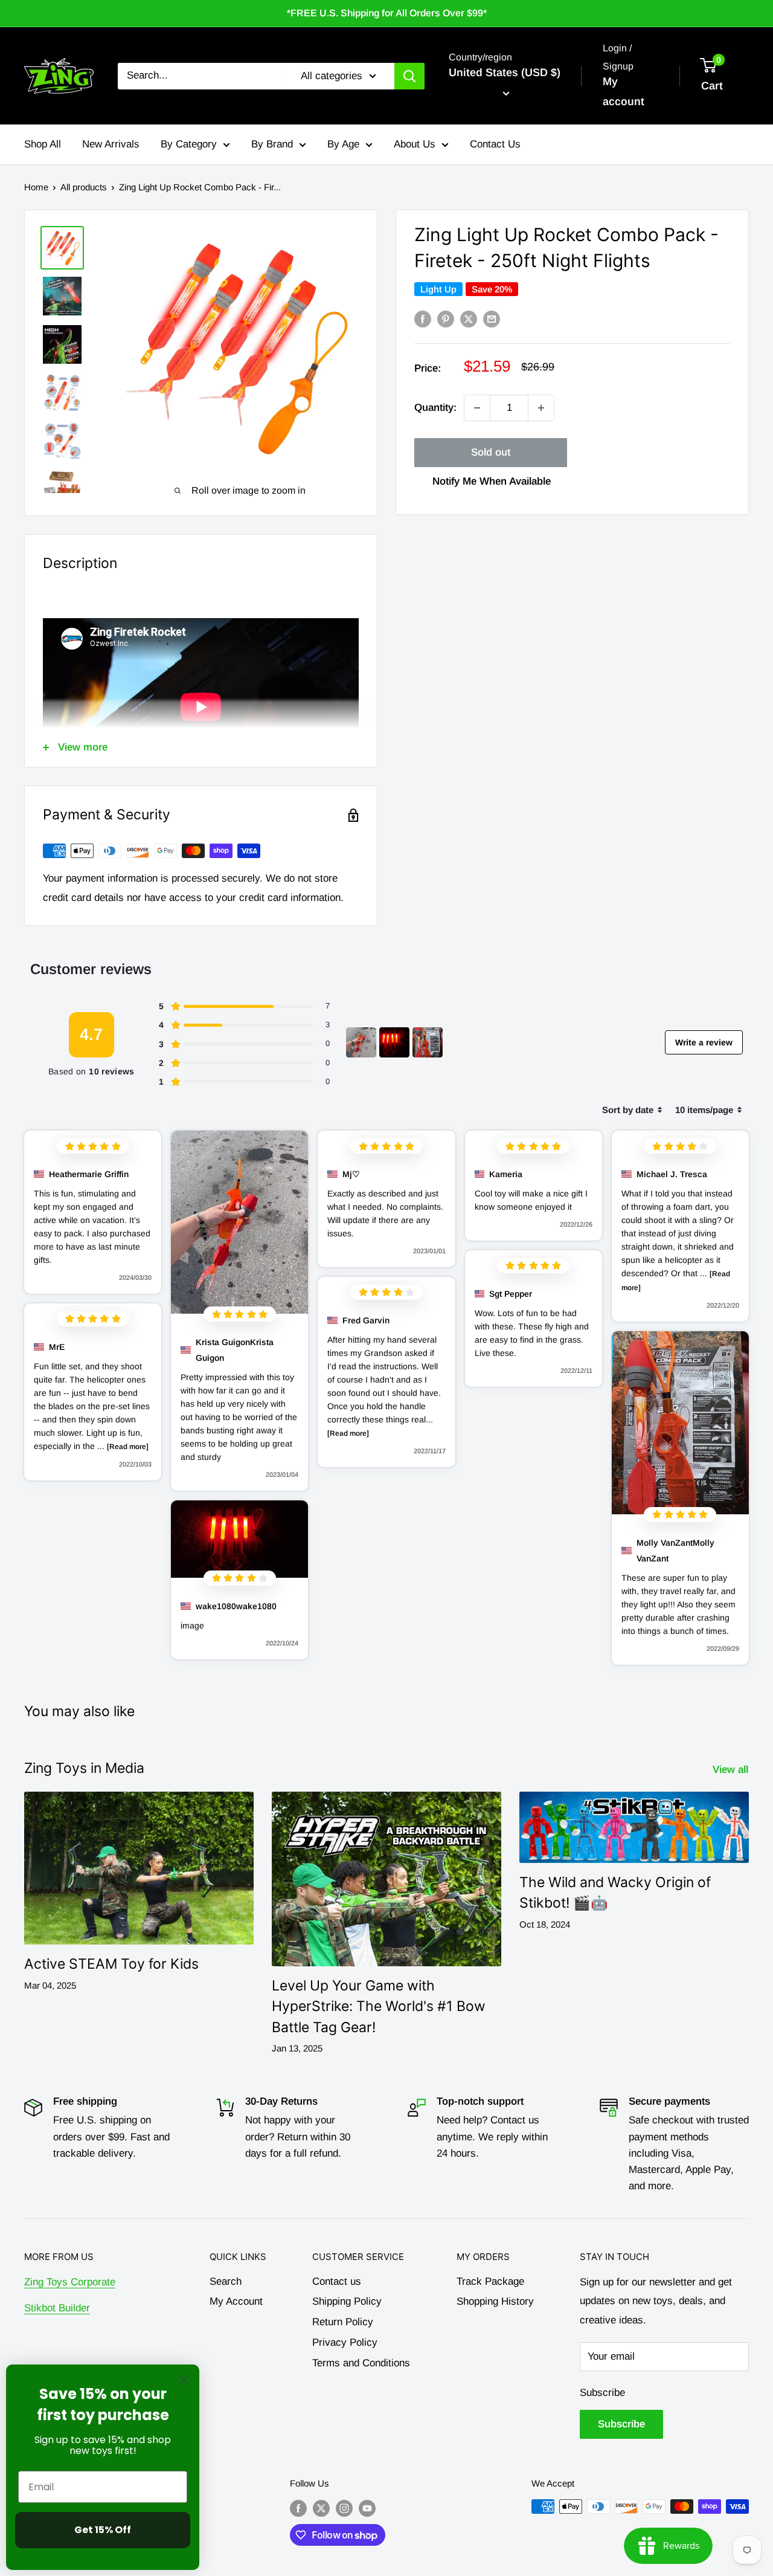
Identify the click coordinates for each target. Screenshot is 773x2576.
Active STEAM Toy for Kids (111, 1964)
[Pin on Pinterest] (446, 319)
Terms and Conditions (361, 2363)
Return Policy (343, 2322)
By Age (343, 144)
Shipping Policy (347, 2301)
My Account (236, 2301)
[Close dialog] (184, 2380)
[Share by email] (492, 319)
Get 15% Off (103, 2530)
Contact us (337, 2281)
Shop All (43, 144)
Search (226, 2281)
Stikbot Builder (57, 2308)
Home (36, 187)
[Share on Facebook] (423, 319)
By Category (189, 144)
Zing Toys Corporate (70, 2282)
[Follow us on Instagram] (344, 2508)
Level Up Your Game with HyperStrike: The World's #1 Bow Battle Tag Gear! (379, 2006)
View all (732, 1770)
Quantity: (435, 408)
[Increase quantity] (541, 408)
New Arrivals (111, 144)
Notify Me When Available (492, 481)
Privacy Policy (345, 2342)
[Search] (409, 76)
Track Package (490, 2281)
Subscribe (602, 2393)
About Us (415, 144)
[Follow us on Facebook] (298, 2508)
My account (624, 92)
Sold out (491, 452)
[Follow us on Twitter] (321, 2508)
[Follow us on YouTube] (367, 2508)
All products (84, 187)
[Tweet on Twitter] (469, 319)
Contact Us (495, 144)
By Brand (272, 144)
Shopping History (495, 2301)
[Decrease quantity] (477, 408)
